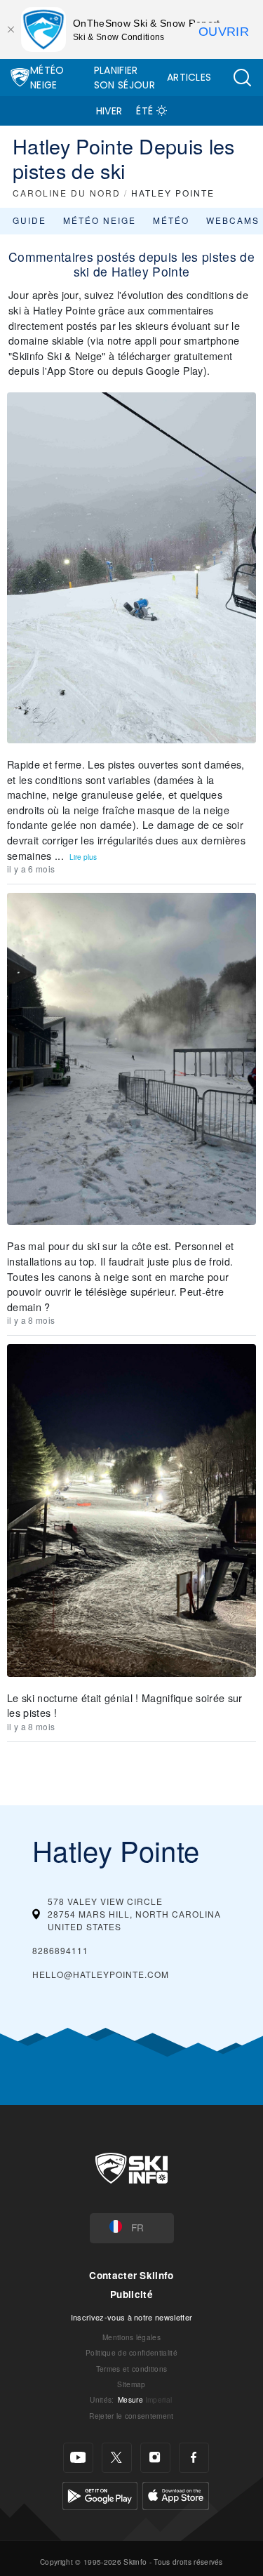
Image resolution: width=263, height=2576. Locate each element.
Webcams (233, 220)
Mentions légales (131, 2337)
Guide (29, 220)
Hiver (109, 111)
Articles (189, 77)
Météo (171, 220)
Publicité (131, 2294)
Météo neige (100, 220)
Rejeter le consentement (131, 2416)
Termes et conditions (131, 2369)
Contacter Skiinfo (131, 2275)
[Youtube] (78, 2458)
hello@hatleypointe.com (101, 1974)
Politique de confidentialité (131, 2352)
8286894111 (60, 1950)
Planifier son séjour (124, 78)
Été (144, 111)
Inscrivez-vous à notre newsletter (132, 2317)
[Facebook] (194, 2458)
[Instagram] (155, 2458)
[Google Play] (100, 2494)
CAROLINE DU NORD (67, 193)
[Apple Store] (176, 2494)
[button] (242, 78)
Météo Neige (47, 78)
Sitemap (131, 2384)
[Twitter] (117, 2458)
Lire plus (83, 857)
